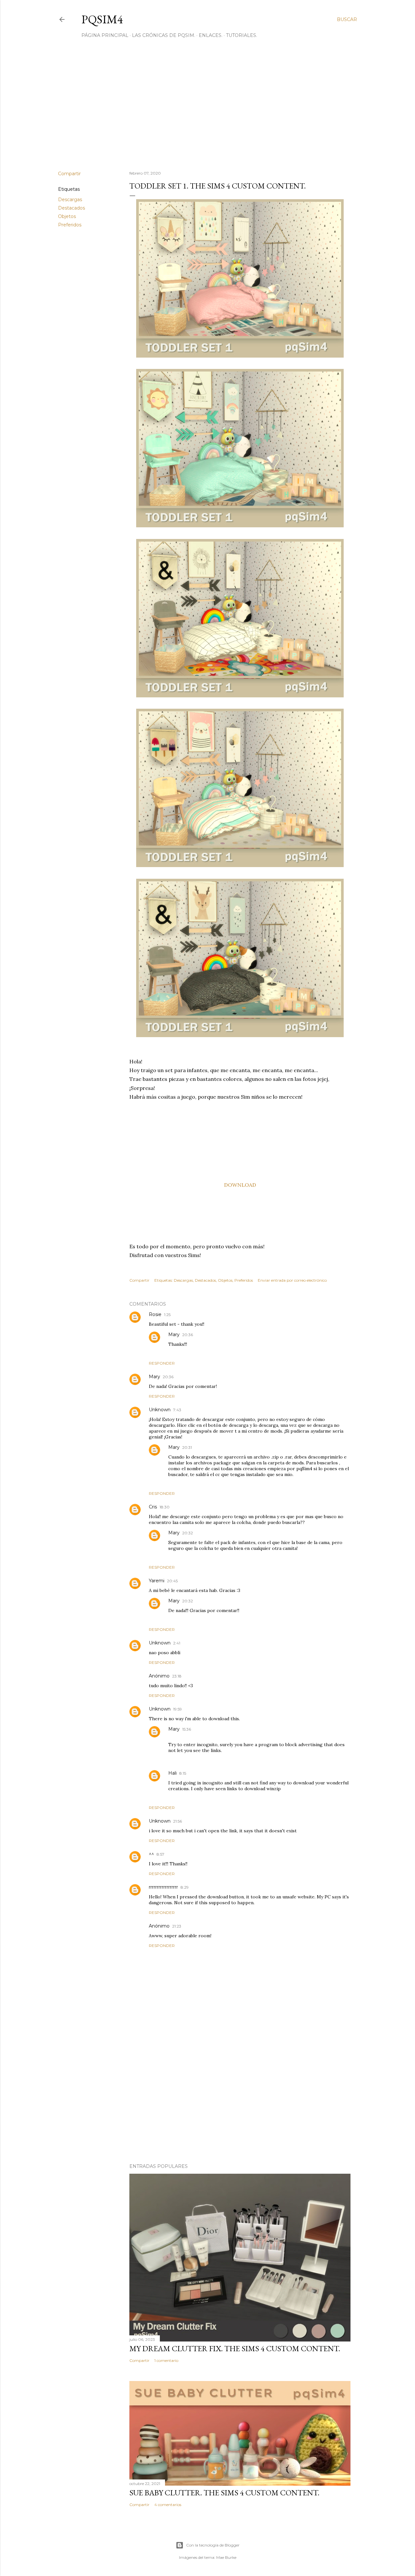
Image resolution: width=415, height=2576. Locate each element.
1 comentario (166, 2360)
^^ (151, 1854)
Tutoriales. (242, 35)
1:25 (167, 1315)
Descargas (70, 200)
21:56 (178, 1821)
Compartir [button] (69, 174)
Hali (172, 1773)
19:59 (178, 1709)
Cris (153, 1507)
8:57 (160, 1854)
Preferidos (70, 225)
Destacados (71, 208)
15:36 (187, 1729)
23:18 (177, 1676)
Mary (174, 1334)
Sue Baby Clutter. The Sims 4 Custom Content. (224, 2493)
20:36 (188, 1335)
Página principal (105, 35)
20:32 (188, 1533)
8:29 (185, 1887)
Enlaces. (211, 35)
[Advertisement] (207, 109)
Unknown (160, 1410)
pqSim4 (102, 19)
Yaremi (157, 1581)
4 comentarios (168, 2505)
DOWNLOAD (240, 1185)
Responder (162, 1363)
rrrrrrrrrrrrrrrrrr (163, 1887)
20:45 (172, 1581)
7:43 (177, 1410)
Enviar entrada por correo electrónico (292, 1280)
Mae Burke (226, 2557)
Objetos (67, 216)
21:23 (177, 1926)
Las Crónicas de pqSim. (164, 35)
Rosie (155, 1314)
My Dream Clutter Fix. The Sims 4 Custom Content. (235, 2348)
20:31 (187, 1447)
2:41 (177, 1643)
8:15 (183, 1773)
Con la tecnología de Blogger (213, 2545)
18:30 (165, 1507)
